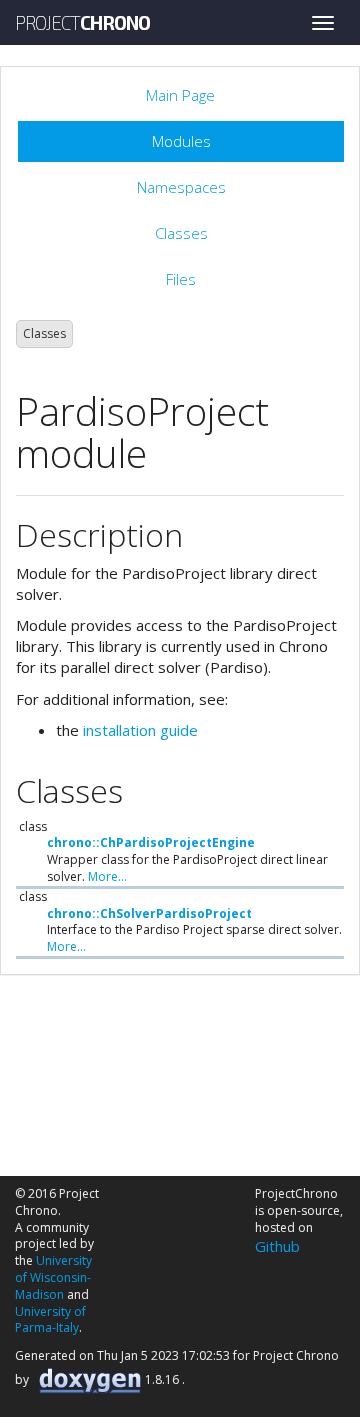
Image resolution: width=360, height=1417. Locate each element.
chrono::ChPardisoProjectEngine (151, 842)
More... (107, 876)
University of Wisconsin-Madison (53, 1277)
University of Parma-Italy (50, 1320)
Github (277, 1246)
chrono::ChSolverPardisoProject (149, 913)
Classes (44, 333)
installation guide (140, 730)
